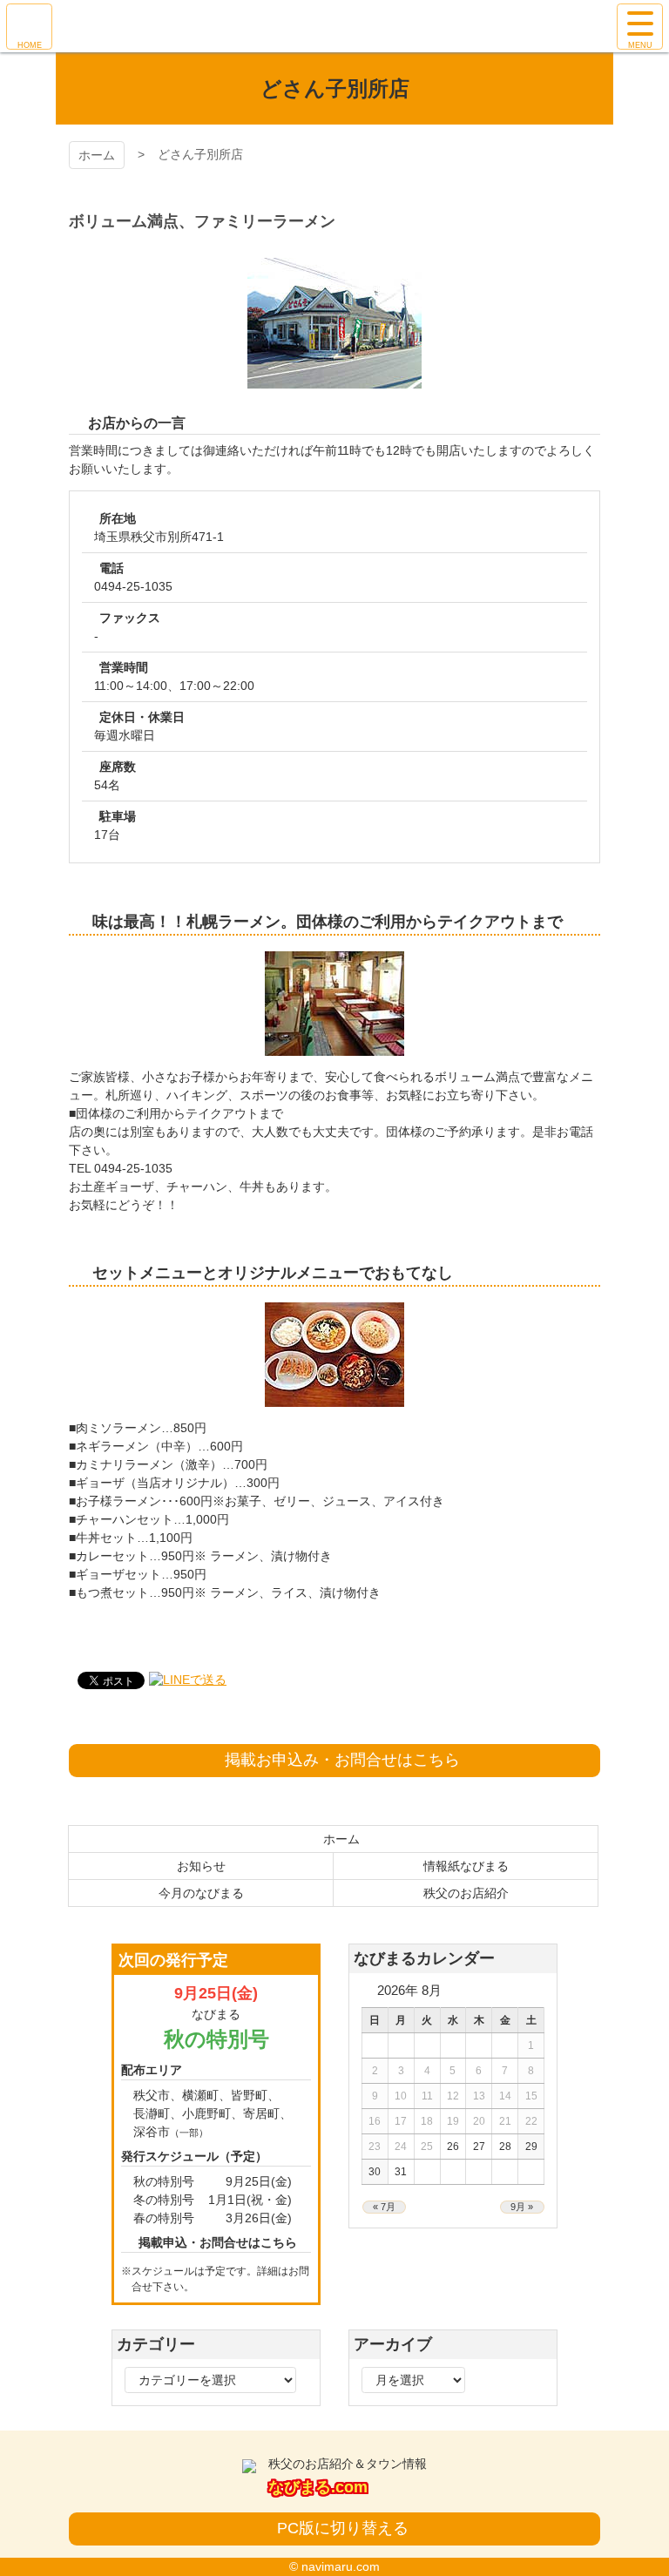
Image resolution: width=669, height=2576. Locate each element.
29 (531, 2147)
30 (375, 2172)
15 (531, 2096)
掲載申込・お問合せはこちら (218, 2242)
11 (427, 2096)
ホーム (97, 155)
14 (505, 2096)
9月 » (522, 2207)
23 (375, 2147)
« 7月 (384, 2207)
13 (479, 2096)
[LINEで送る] (188, 1680)
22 (531, 2121)
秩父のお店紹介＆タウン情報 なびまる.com (335, 26)
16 (375, 2121)
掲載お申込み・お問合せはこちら (342, 1760)
